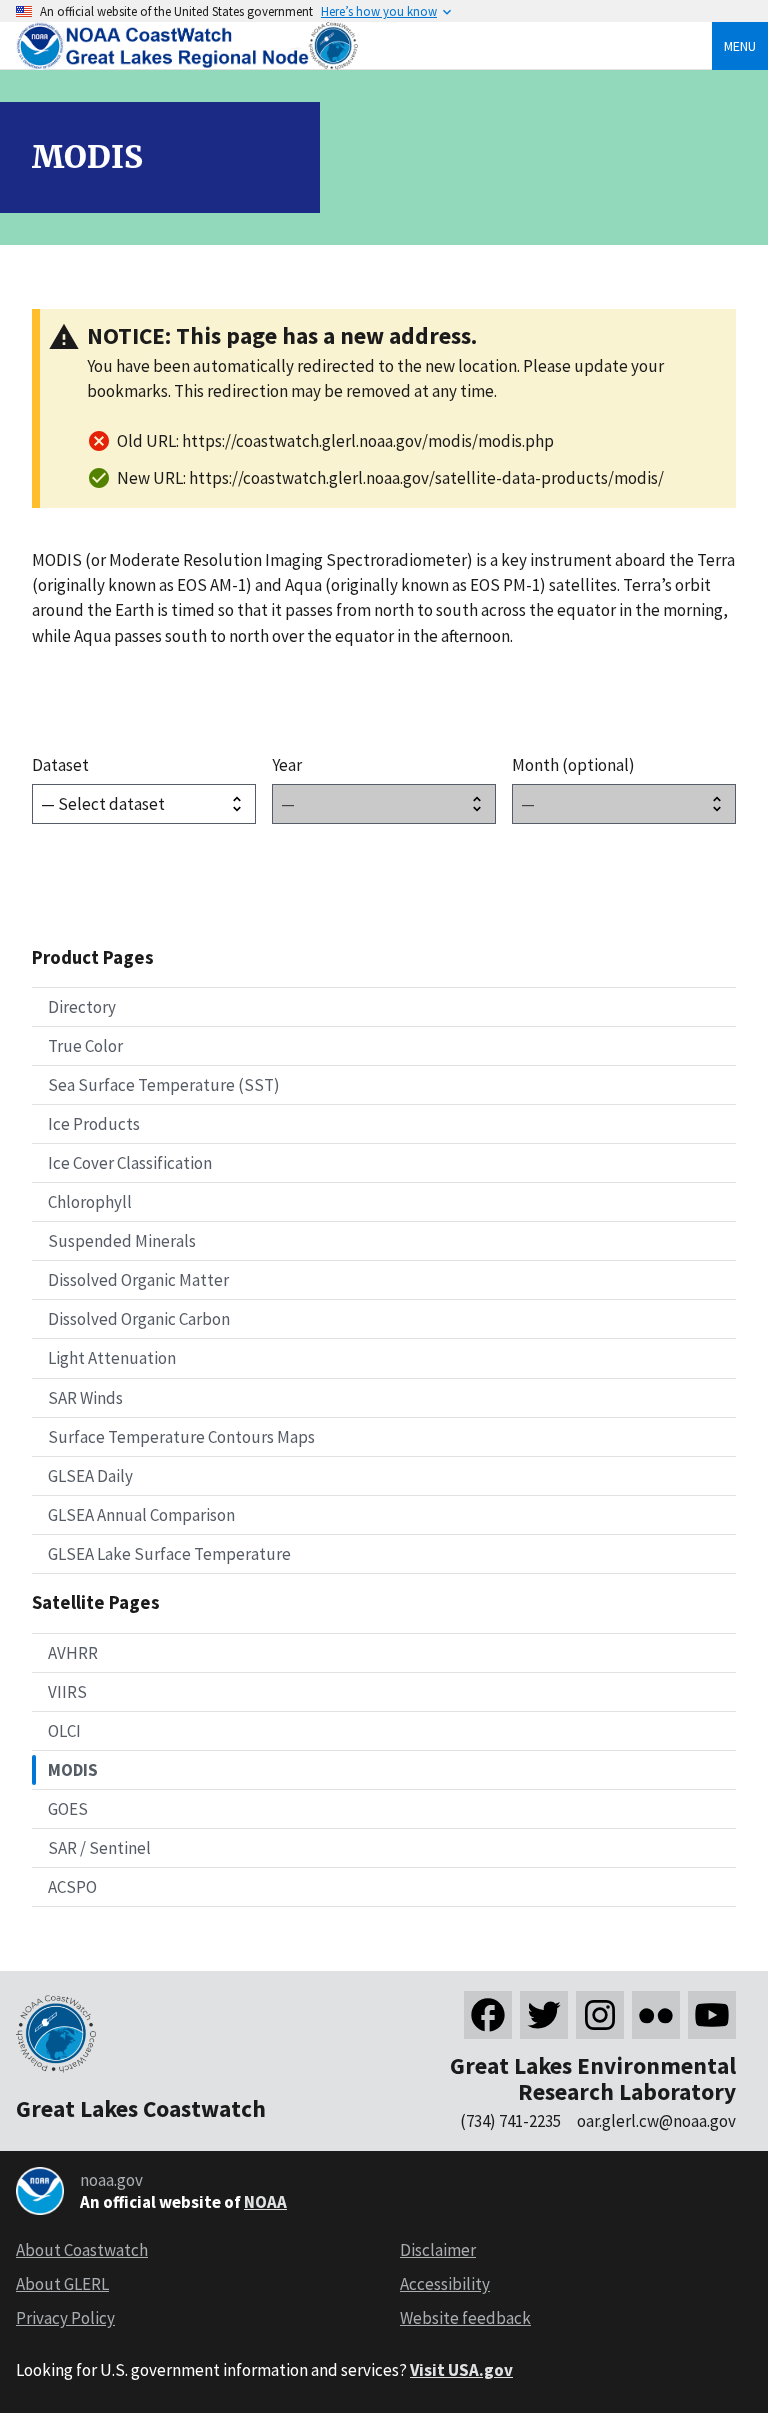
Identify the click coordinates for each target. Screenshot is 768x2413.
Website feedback (465, 2318)
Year (287, 765)
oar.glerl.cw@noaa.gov (656, 2121)
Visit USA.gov (461, 2370)
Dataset (60, 765)
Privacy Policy (65, 2318)
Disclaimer (438, 2250)
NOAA (265, 2202)
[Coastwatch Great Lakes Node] (188, 64)
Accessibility (445, 2284)
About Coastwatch (82, 2250)
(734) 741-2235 (510, 2121)
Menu (740, 46)
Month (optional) (573, 765)
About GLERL (62, 2284)
